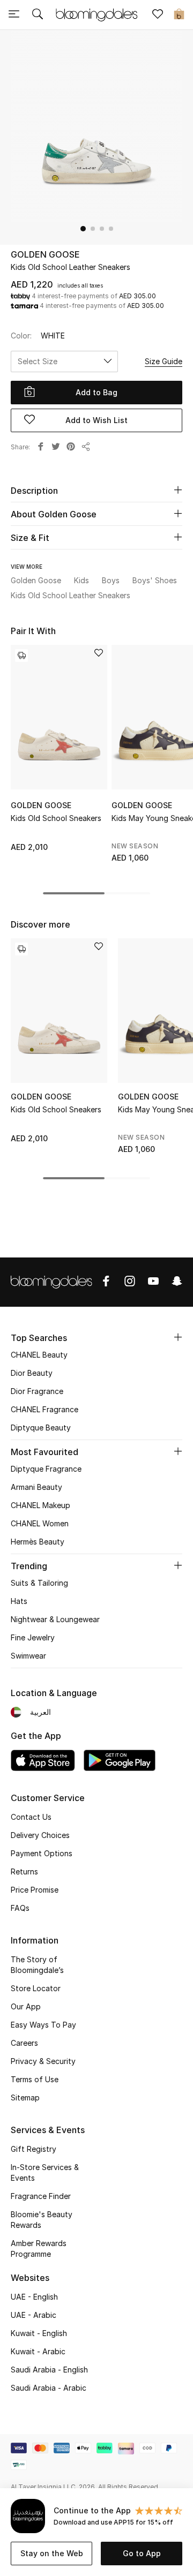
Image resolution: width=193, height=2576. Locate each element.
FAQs (20, 1908)
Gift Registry (34, 2149)
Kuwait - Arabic (38, 2351)
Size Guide (164, 361)
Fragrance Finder (41, 2196)
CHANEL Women (40, 1523)
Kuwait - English (39, 2333)
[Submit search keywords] (38, 15)
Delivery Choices (40, 1835)
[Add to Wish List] (99, 654)
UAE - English (34, 2297)
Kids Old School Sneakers (56, 818)
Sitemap (25, 2097)
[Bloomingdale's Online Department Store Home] (96, 14)
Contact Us (31, 1817)
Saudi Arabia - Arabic (49, 2388)
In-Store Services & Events (45, 2172)
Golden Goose (45, 254)
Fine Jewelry (33, 1637)
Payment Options (42, 1853)
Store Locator (36, 1988)
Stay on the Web (52, 2553)
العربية (40, 1712)
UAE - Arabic (34, 2315)
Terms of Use (35, 2079)
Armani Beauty (36, 1487)
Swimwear (28, 1656)
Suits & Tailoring (39, 1583)
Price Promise (35, 1890)
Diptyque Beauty (41, 1428)
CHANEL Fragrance (44, 1409)
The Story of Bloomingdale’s (37, 1965)
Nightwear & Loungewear (55, 1619)
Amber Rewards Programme (39, 2249)
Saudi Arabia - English (49, 2370)
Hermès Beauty (38, 1542)
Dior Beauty (32, 1373)
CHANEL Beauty (39, 1355)
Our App (26, 2006)
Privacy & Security (43, 2061)
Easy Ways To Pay (43, 2025)
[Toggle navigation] (14, 15)
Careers (24, 2043)
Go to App (142, 2553)
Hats (19, 1601)
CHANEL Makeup (40, 1505)
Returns (24, 1871)
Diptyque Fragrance (46, 1469)
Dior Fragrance (37, 1391)
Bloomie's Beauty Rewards (42, 2220)
